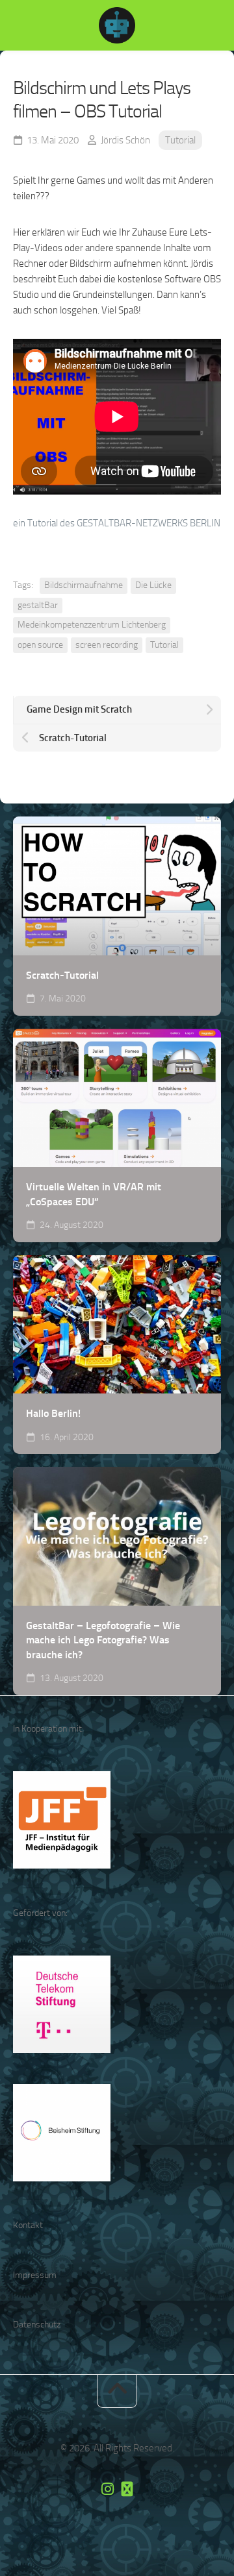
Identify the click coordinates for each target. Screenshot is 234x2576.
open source (40, 645)
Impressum (35, 2275)
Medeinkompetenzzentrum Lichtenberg (92, 625)
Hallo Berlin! (53, 1413)
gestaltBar (38, 605)
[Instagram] (107, 2489)
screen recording (107, 645)
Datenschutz (37, 2325)
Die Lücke (153, 585)
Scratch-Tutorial (62, 975)
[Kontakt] (127, 2489)
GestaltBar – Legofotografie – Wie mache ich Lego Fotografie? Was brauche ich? (103, 1640)
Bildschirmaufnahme (84, 585)
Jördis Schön (125, 140)
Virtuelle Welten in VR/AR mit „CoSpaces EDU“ (94, 1194)
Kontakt (28, 2225)
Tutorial (180, 140)
